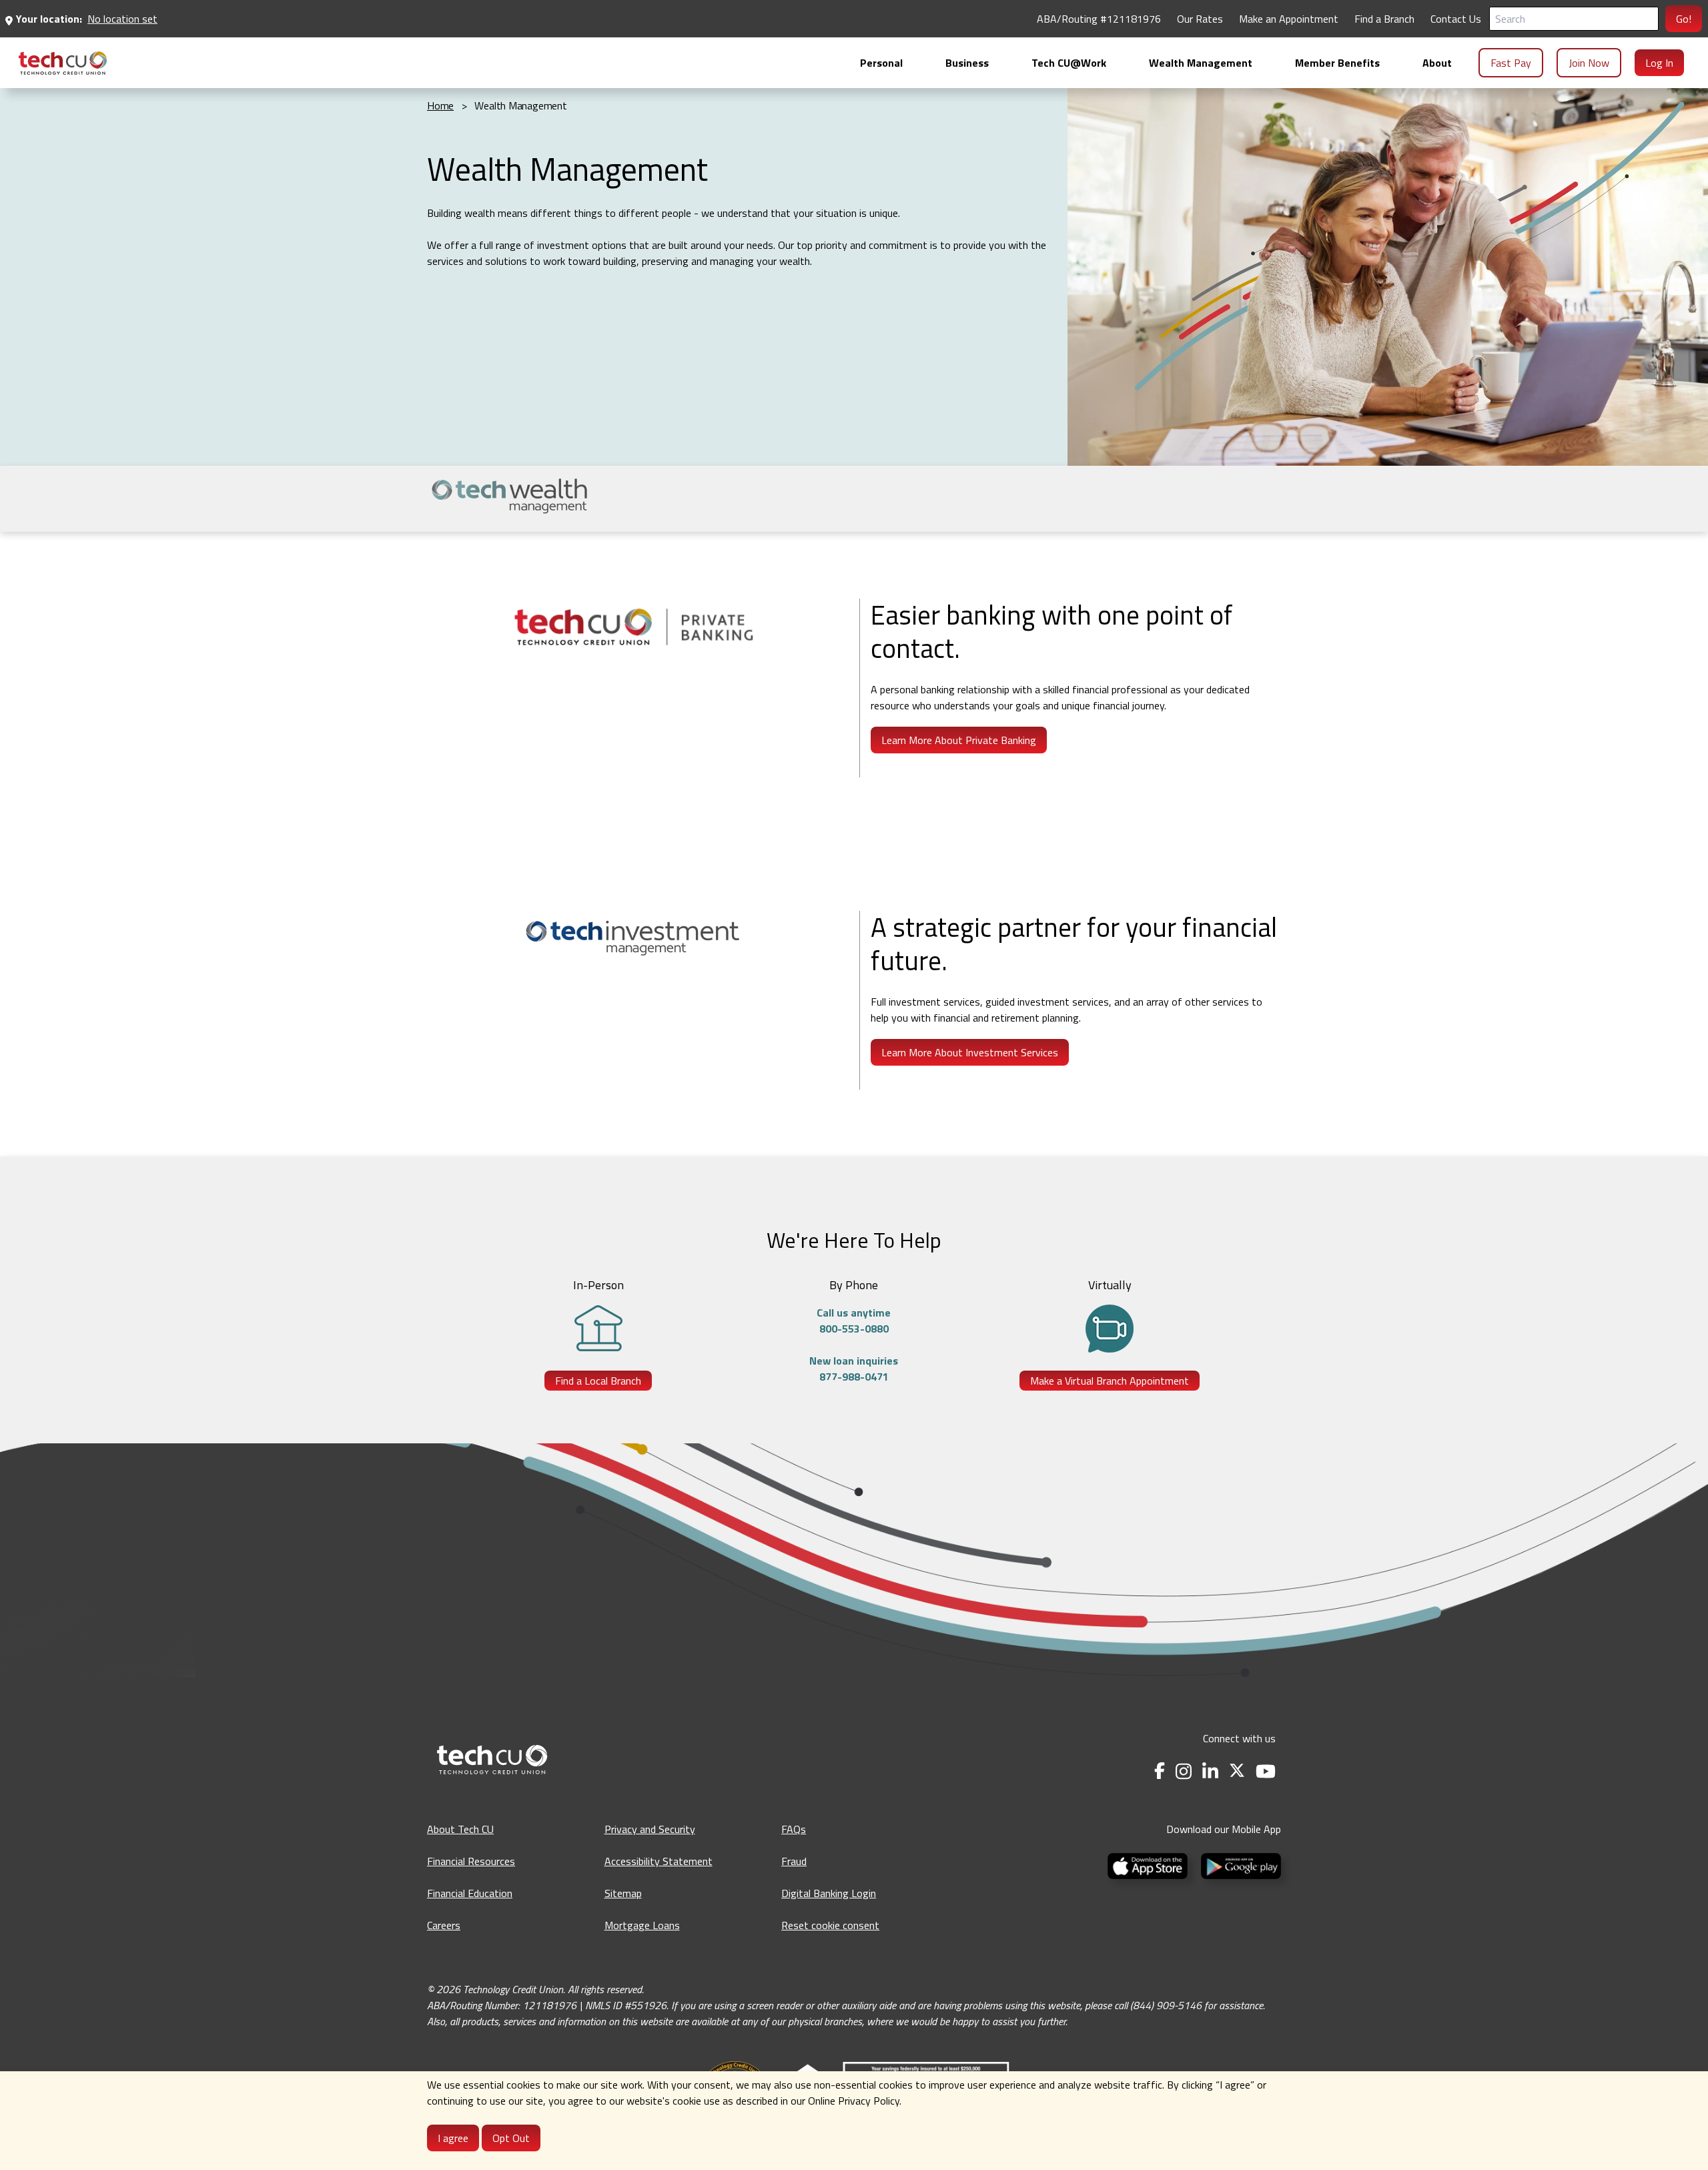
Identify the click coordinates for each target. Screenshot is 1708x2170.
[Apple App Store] (1149, 1864)
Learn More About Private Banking (959, 740)
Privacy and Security (650, 1829)
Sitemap (623, 1893)
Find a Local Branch (598, 1381)
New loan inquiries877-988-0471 (854, 1369)
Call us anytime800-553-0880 (854, 1321)
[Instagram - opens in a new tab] (1184, 1771)
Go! (1684, 19)
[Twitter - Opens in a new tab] (1237, 1771)
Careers (444, 1925)
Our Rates (1200, 19)
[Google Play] (1238, 1864)
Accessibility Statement (659, 1861)
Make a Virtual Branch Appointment (1110, 1381)
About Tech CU (460, 1829)
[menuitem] (63, 63)
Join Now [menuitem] (1589, 63)
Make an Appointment (1289, 19)
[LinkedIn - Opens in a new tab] (1210, 1771)
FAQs (794, 1829)
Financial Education (470, 1893)
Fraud (794, 1861)
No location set (122, 19)
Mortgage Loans (642, 1925)
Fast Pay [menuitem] (1511, 63)
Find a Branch (1384, 19)
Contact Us (1456, 19)
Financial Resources (471, 1861)
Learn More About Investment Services (970, 1052)
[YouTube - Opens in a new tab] (1266, 1771)
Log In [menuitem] (1659, 63)
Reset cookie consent (830, 1925)
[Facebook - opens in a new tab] (1160, 1771)
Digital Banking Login (829, 1893)
